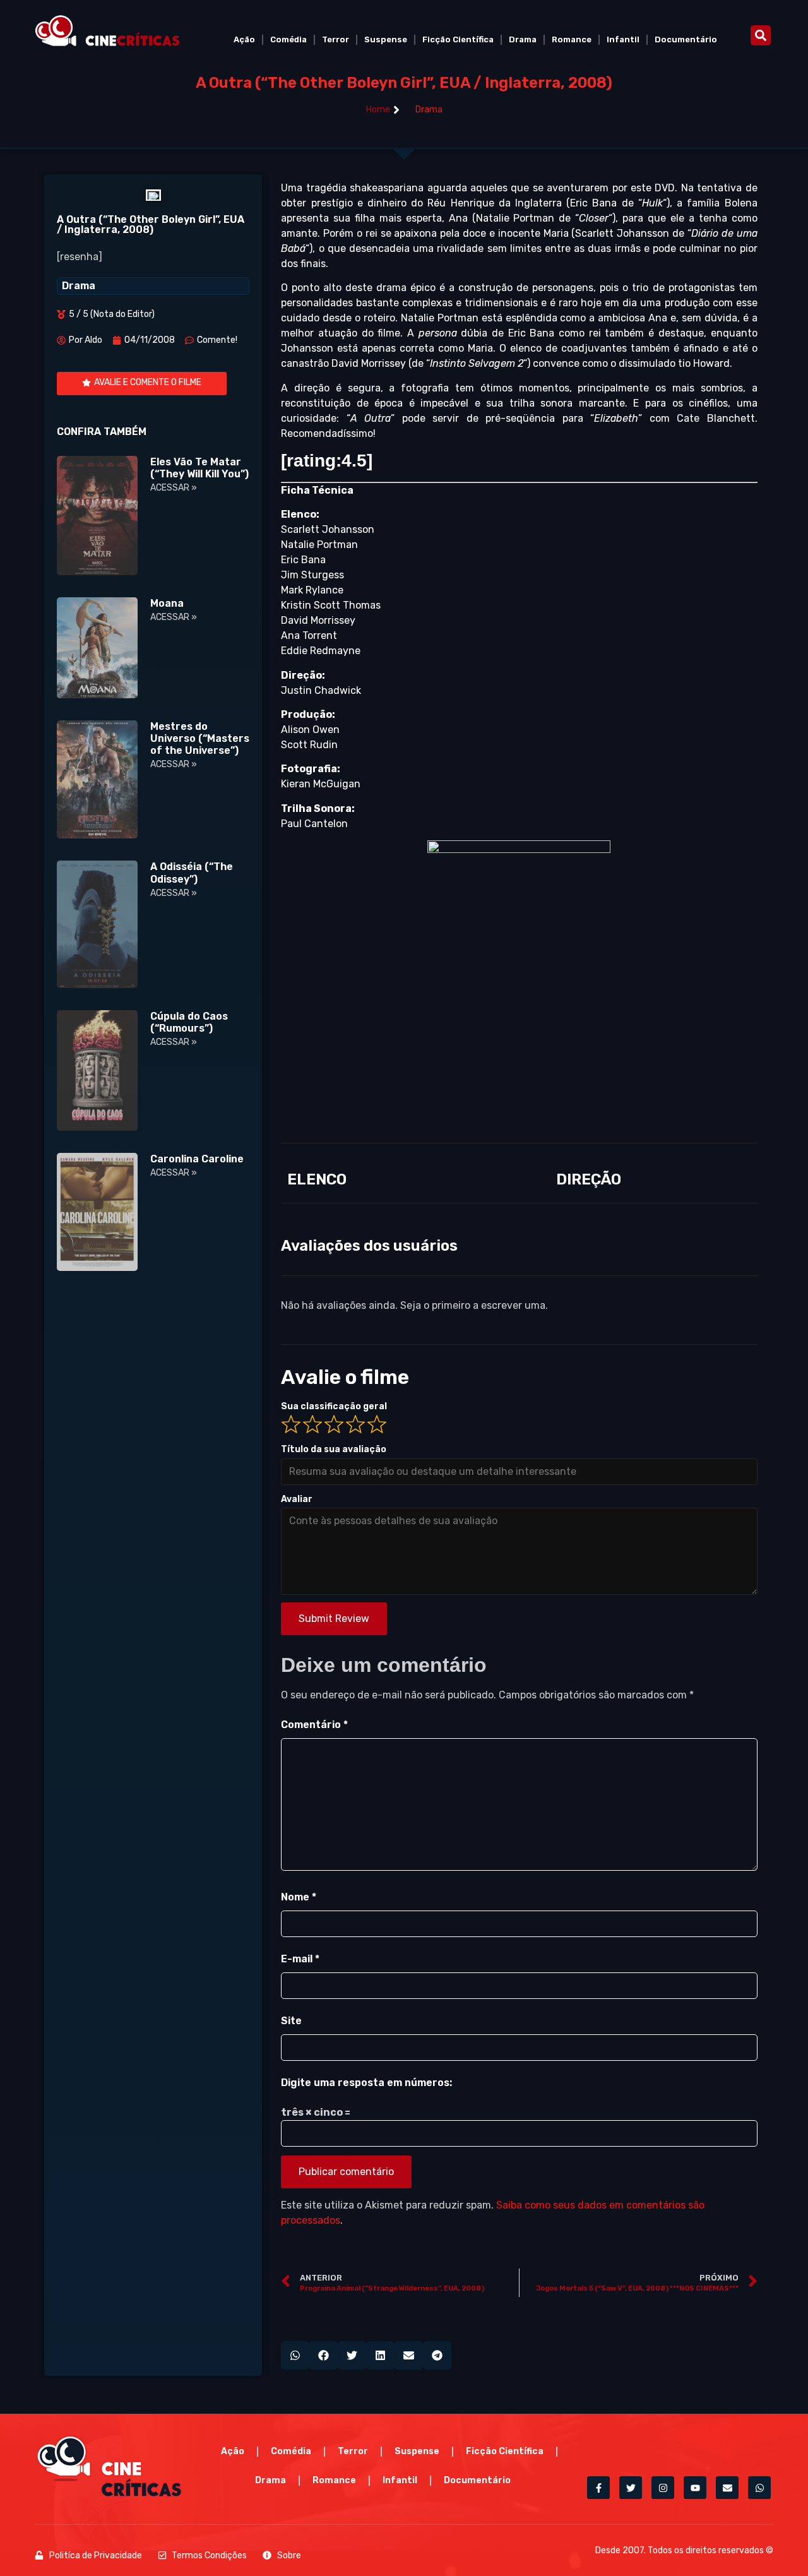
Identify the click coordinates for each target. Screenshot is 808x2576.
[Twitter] (631, 2488)
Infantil (623, 39)
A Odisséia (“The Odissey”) (192, 873)
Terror (336, 39)
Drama (523, 39)
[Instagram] (663, 2488)
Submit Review (334, 1619)
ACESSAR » (174, 488)
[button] (761, 35)
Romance (572, 39)
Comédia (288, 39)
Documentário (686, 39)
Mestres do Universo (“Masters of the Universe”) (200, 738)
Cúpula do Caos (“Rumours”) (189, 1022)
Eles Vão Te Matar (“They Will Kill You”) (199, 468)
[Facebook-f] (598, 2488)
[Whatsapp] (759, 2488)
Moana (167, 603)
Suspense (386, 39)
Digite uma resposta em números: (366, 2083)
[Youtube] (695, 2488)
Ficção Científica (458, 39)
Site (291, 2021)
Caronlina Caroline (197, 1159)
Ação (244, 39)
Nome (299, 1897)
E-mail (300, 1959)
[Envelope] (727, 2488)
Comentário (314, 1725)
